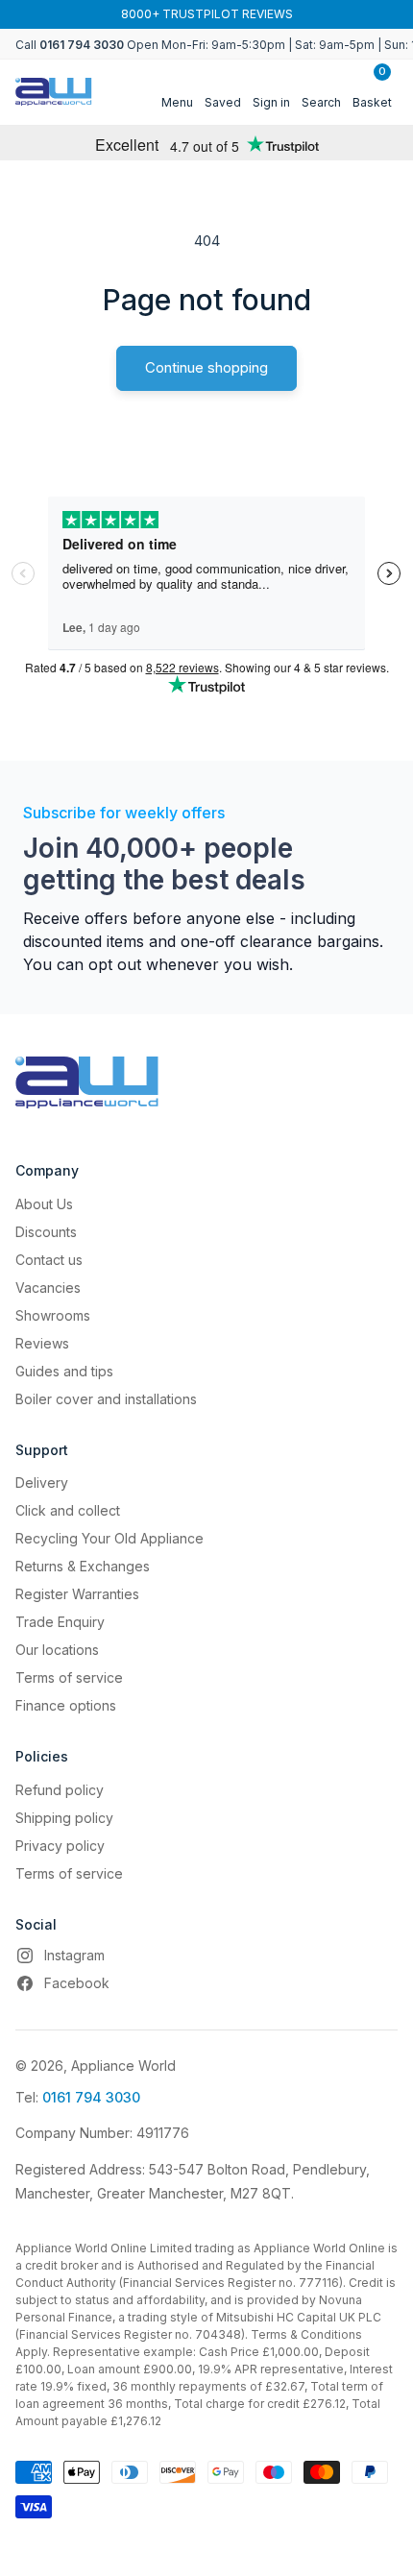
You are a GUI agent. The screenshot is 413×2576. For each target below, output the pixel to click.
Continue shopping (206, 367)
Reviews (42, 1343)
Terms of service (69, 1677)
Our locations (57, 1650)
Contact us (49, 1260)
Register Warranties (77, 1594)
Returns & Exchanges (83, 1566)
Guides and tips (64, 1371)
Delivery (42, 1482)
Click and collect (68, 1510)
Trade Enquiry (60, 1622)
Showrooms (53, 1315)
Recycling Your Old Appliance (109, 1538)
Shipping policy (64, 1818)
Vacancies (48, 1288)
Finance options (66, 1705)
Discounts (46, 1232)
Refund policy (60, 1790)
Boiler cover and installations (106, 1399)
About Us (44, 1204)
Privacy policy (60, 1846)
